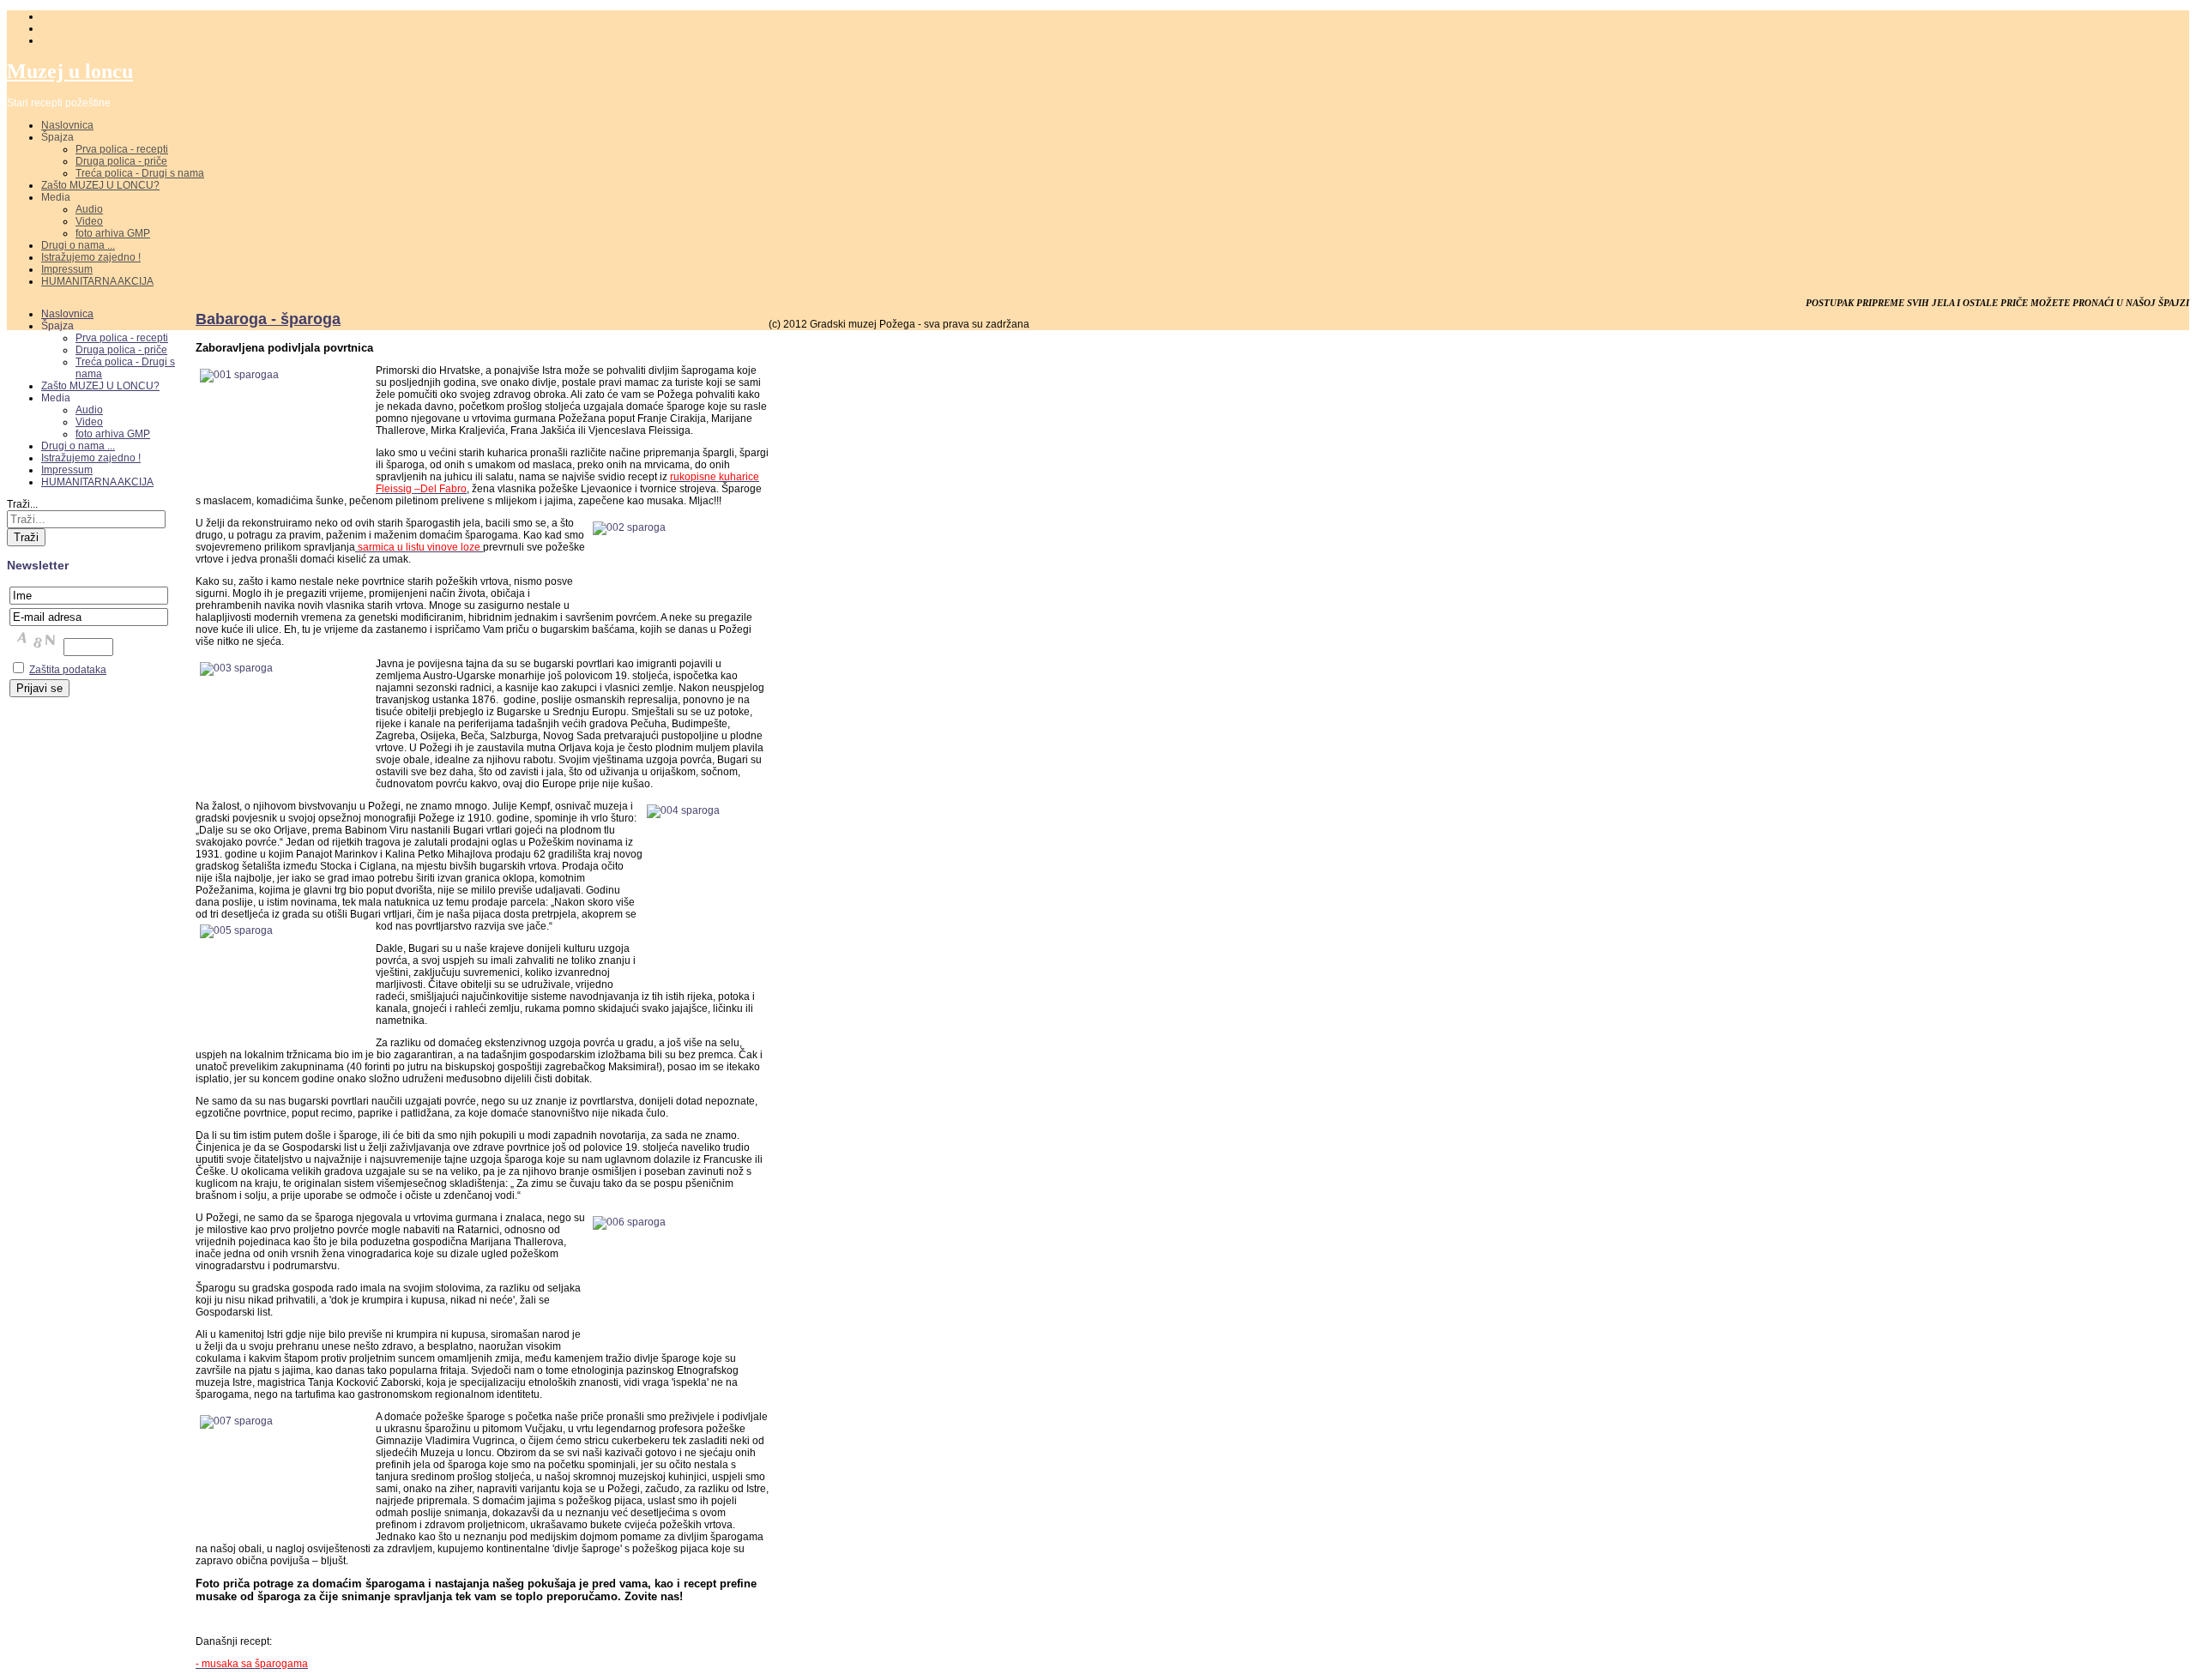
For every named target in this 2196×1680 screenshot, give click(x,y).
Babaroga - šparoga (268, 319)
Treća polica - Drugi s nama (140, 173)
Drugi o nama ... (78, 245)
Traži (26, 537)
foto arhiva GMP (113, 233)
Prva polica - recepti (122, 149)
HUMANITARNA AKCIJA (97, 281)
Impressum (67, 269)
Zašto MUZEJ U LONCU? (100, 185)
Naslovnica (67, 125)
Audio (89, 209)
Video (89, 221)
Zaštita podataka (68, 670)
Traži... (22, 504)
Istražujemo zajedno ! (91, 257)
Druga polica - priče (121, 161)
